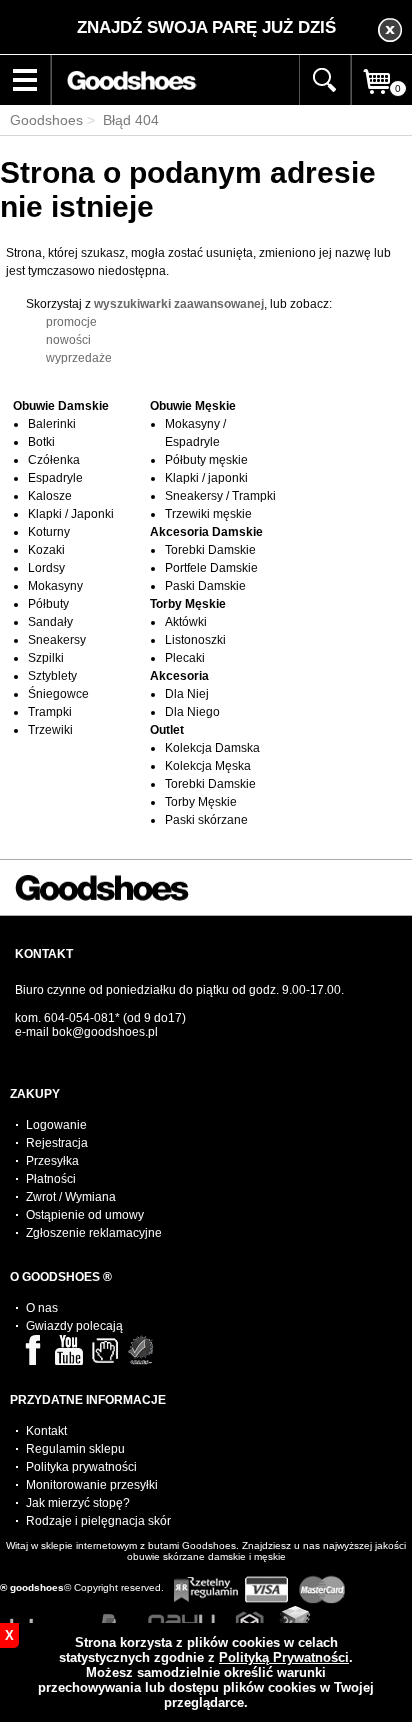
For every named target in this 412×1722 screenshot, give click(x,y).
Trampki (50, 712)
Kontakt (46, 1431)
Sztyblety (52, 676)
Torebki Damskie (210, 550)
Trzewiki (50, 730)
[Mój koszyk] (382, 102)
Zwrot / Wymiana (71, 1197)
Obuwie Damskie (61, 406)
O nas (42, 1308)
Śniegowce (58, 694)
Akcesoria (179, 676)
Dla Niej (187, 694)
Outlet (167, 730)
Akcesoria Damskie (206, 532)
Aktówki (186, 622)
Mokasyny (55, 586)
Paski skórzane (206, 820)
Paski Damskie (205, 586)
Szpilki (46, 658)
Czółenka (54, 460)
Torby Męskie (188, 604)
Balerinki (52, 424)
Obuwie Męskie (193, 406)
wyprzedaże (79, 358)
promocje (71, 322)
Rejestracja (57, 1143)
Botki (41, 442)
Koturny (49, 532)
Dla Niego (192, 712)
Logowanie (56, 1125)
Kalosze (50, 496)
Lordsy (46, 568)
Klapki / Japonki (71, 514)
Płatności (51, 1179)
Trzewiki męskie (208, 514)
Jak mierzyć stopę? (78, 1503)
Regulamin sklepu (75, 1449)
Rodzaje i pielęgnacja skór (98, 1521)
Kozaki (46, 550)
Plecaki (185, 658)
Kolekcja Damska (212, 748)
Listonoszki (195, 640)
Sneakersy (57, 640)
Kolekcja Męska (208, 766)
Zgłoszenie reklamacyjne (94, 1233)
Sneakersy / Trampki (220, 496)
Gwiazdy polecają (74, 1326)
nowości (68, 340)
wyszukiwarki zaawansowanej (179, 304)
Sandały (50, 622)
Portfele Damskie (211, 568)
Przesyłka (52, 1161)
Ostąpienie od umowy (85, 1215)
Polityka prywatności (81, 1467)
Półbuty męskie (206, 460)
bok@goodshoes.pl (105, 1032)
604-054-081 (79, 1018)
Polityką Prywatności (284, 1657)
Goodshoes (46, 120)
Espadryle (55, 478)
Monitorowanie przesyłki (92, 1485)
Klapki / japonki (206, 478)
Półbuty (48, 604)
